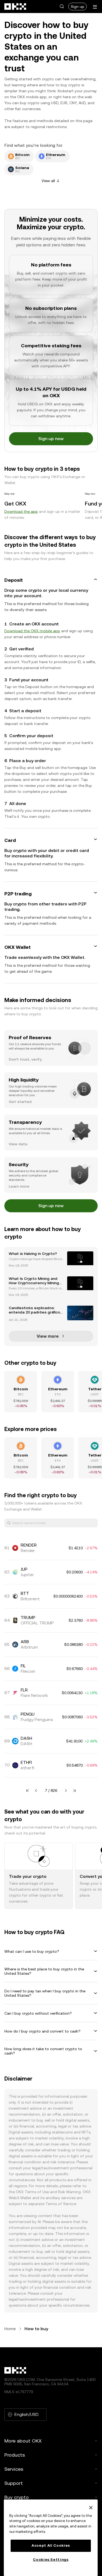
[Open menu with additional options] (95, 7)
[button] (62, 7)
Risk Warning (69, 2192)
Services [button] (14, 2469)
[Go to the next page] (66, 1791)
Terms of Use (37, 2192)
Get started (20, 1102)
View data (18, 1144)
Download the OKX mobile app (32, 631)
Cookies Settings (51, 2560)
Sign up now (51, 439)
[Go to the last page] (75, 1791)
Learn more (19, 1186)
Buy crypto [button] (17, 2497)
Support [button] (14, 2483)
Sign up (78, 7)
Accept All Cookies (51, 2545)
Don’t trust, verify (25, 1059)
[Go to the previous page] (36, 1791)
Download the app (21, 511)
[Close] (91, 2508)
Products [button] (15, 2455)
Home (10, 2329)
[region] (51, 2538)
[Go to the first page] (27, 1791)
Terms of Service (61, 2204)
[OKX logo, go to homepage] (16, 7)
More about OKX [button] (23, 2441)
